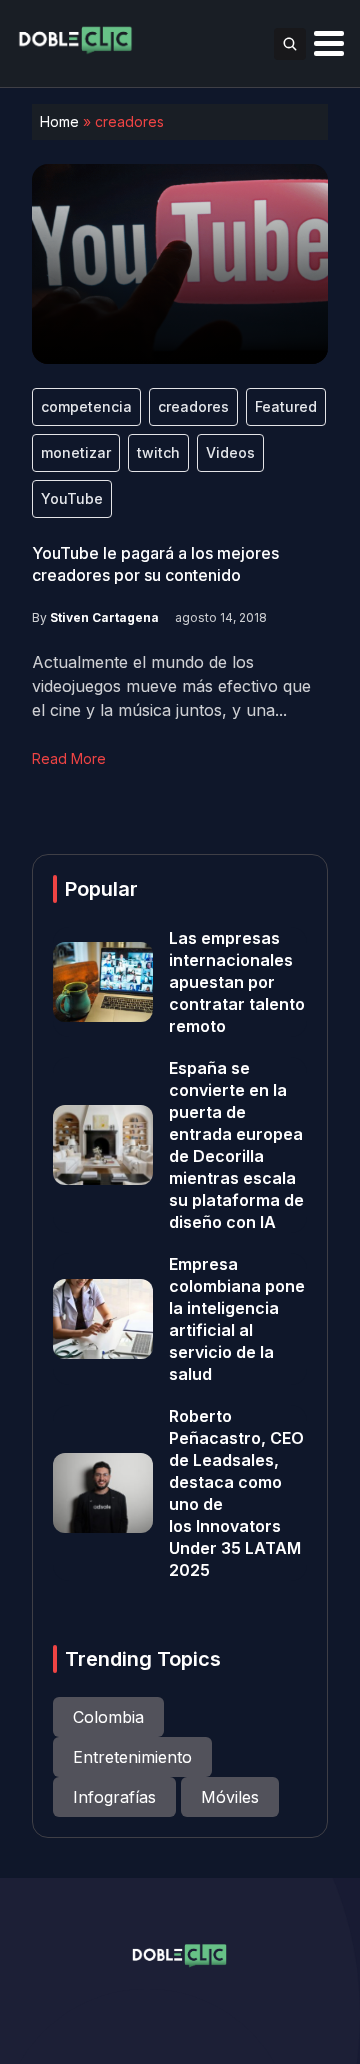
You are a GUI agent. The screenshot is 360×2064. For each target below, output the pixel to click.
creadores (193, 406)
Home (59, 121)
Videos (230, 452)
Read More (69, 758)
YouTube (72, 498)
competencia (86, 406)
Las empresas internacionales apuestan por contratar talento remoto (237, 982)
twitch (158, 452)
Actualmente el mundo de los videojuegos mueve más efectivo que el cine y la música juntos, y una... (171, 686)
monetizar (76, 452)
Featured (286, 406)
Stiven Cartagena (104, 617)
